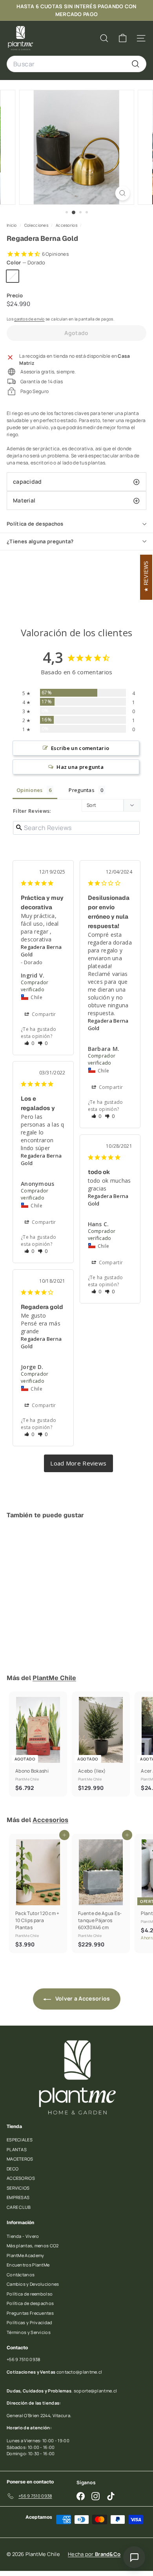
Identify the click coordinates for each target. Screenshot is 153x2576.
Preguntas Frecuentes (30, 2313)
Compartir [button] (43, 1014)
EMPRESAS (18, 2197)
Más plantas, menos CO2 (33, 2246)
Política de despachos (35, 524)
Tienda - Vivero (23, 2236)
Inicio (12, 225)
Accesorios (66, 225)
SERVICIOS (18, 2188)
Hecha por (94, 2554)
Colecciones (37, 225)
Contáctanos (21, 2275)
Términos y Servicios (29, 2332)
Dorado (13, 276)
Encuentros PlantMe (28, 2265)
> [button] (78, 1463)
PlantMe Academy (25, 2255)
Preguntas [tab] (82, 790)
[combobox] (76, 64)
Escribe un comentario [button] (80, 748)
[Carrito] (123, 38)
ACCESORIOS (21, 2178)
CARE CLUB (19, 2207)
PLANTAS (17, 2149)
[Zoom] (122, 193)
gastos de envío (29, 319)
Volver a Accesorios (82, 1998)
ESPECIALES (20, 2140)
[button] (29, 1043)
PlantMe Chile (54, 1678)
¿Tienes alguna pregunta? (40, 541)
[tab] (76, 482)
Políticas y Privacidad (30, 2322)
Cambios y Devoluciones (33, 2284)
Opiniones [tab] (30, 790)
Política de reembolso (30, 2294)
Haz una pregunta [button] (80, 767)
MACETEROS (20, 2159)
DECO (13, 2169)
